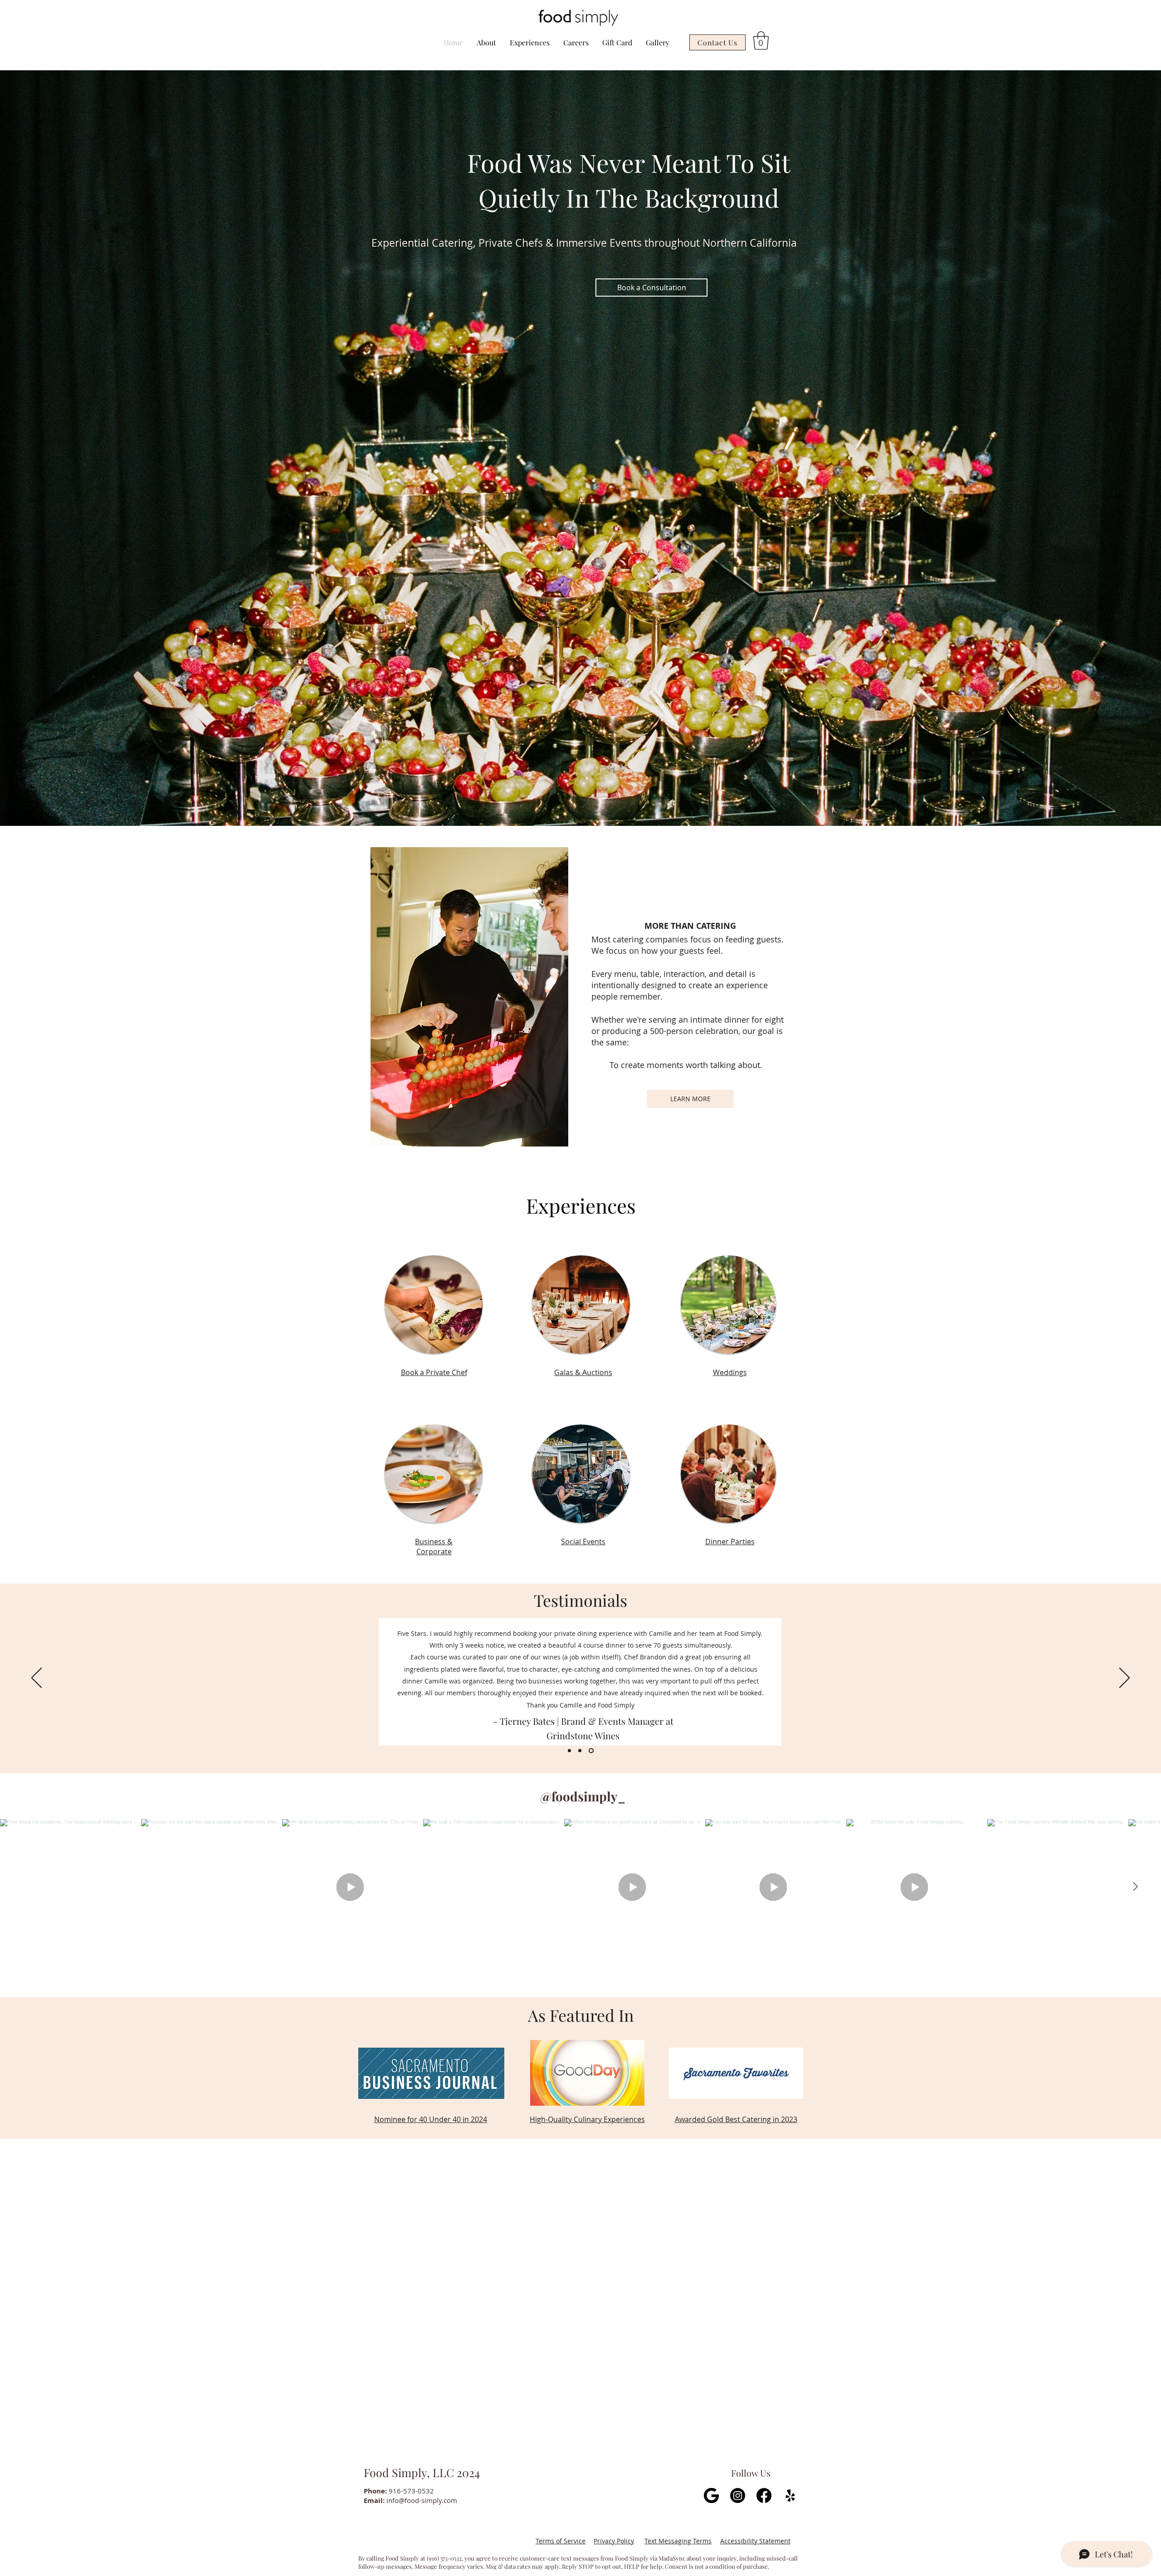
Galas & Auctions (583, 1372)
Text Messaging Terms (678, 2541)
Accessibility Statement (755, 2541)
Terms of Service (561, 2541)
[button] (761, 40)
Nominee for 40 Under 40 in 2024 (431, 2119)
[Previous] (37, 1678)
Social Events (583, 1542)
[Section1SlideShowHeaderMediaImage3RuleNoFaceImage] (592, 1750)
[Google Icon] (711, 2495)
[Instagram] (738, 2495)
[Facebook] (764, 2495)
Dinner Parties (730, 1542)
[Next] (1124, 1678)
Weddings (730, 1372)
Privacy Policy (614, 2541)
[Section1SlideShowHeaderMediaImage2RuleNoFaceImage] (581, 1750)
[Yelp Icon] (790, 2495)
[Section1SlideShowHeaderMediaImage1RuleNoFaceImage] (569, 1750)
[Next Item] (1135, 1887)
